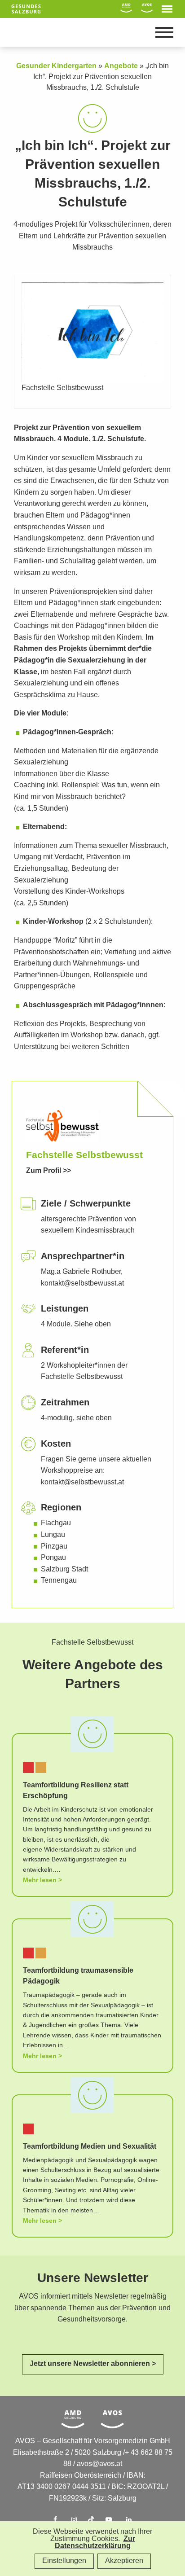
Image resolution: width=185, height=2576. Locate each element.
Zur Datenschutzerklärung (95, 2543)
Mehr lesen (40, 1880)
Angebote (121, 66)
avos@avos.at (99, 2464)
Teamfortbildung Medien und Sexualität (90, 2147)
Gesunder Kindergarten (56, 66)
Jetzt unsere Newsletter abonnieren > (93, 2364)
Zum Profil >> (48, 1171)
